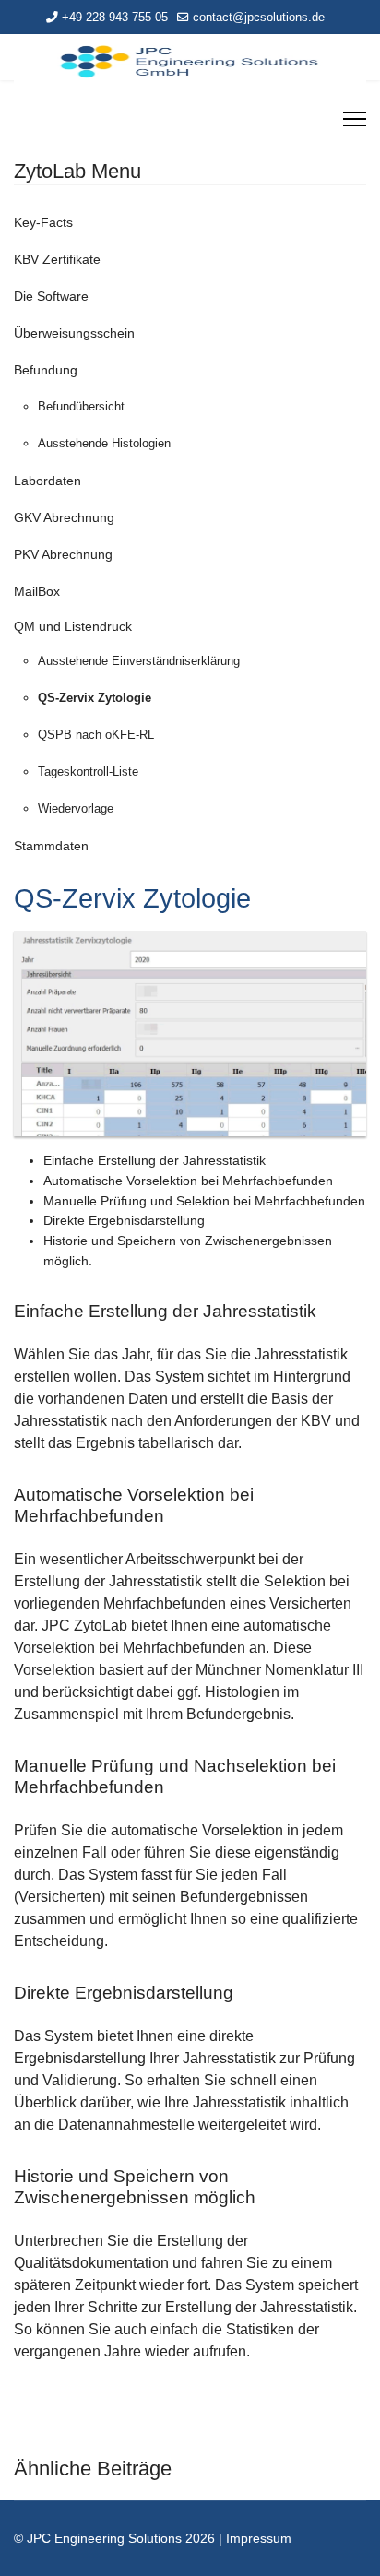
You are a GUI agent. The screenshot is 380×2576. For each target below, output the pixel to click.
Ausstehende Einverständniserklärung (139, 661)
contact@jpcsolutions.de (259, 18)
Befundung (46, 370)
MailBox (37, 591)
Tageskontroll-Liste (88, 772)
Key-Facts (43, 222)
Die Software (51, 296)
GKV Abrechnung (64, 517)
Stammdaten (51, 846)
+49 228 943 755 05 (115, 18)
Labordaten (47, 481)
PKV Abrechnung (63, 554)
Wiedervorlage (76, 808)
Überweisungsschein (74, 333)
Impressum (259, 2538)
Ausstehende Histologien (104, 443)
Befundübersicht (81, 406)
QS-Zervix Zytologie (95, 698)
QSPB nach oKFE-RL (96, 735)
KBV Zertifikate (57, 259)
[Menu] (355, 119)
